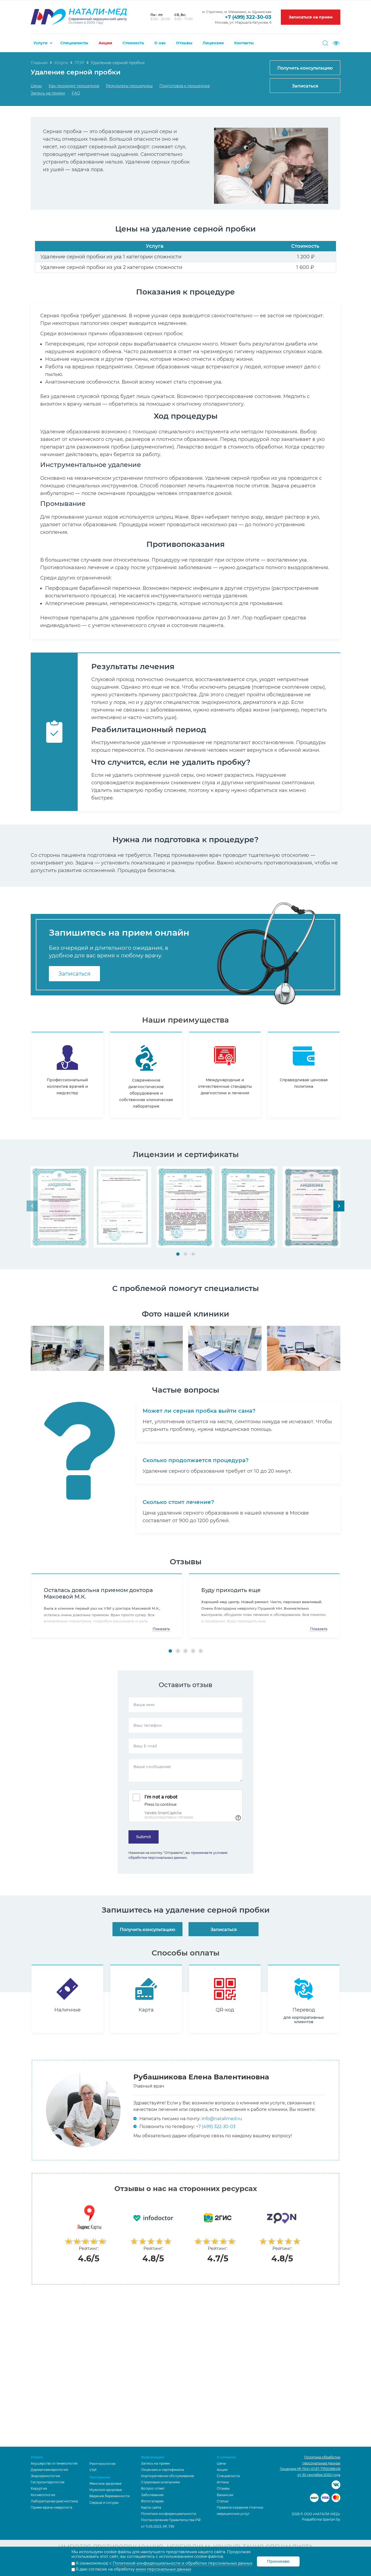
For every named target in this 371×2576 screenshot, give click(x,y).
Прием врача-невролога (51, 2507)
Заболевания (152, 2495)
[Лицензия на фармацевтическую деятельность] (312, 1207)
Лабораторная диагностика (54, 2501)
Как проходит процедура (74, 86)
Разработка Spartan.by (321, 2519)
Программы (100, 2477)
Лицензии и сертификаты (162, 2470)
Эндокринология (45, 2476)
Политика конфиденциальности (169, 2514)
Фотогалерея (152, 2501)
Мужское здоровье (106, 2490)
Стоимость (133, 43)
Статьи (223, 2501)
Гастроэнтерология (48, 2482)
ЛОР (79, 63)
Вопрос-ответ (153, 2488)
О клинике (226, 2457)
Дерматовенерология (49, 2470)
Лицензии (213, 43)
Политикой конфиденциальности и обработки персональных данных (183, 2563)
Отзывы (184, 43)
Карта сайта (151, 2507)
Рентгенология (102, 2464)
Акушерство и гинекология (54, 2463)
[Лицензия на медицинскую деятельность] (59, 1207)
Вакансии (225, 2495)
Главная (39, 63)
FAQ (76, 93)
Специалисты (74, 43)
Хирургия (39, 2488)
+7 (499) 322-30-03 (248, 17)
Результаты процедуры (129, 86)
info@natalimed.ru (222, 2119)
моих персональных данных (164, 2569)
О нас (160, 43)
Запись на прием (48, 93)
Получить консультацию (305, 68)
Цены (36, 86)
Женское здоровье (105, 2483)
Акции (105, 43)
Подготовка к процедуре (185, 86)
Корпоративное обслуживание (167, 2476)
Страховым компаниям (160, 2482)
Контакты (244, 43)
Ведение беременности (109, 2496)
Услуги (40, 43)
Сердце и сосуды (104, 2503)
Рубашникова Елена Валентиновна (201, 2077)
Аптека (223, 2482)
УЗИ (93, 2470)
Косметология (43, 2495)
